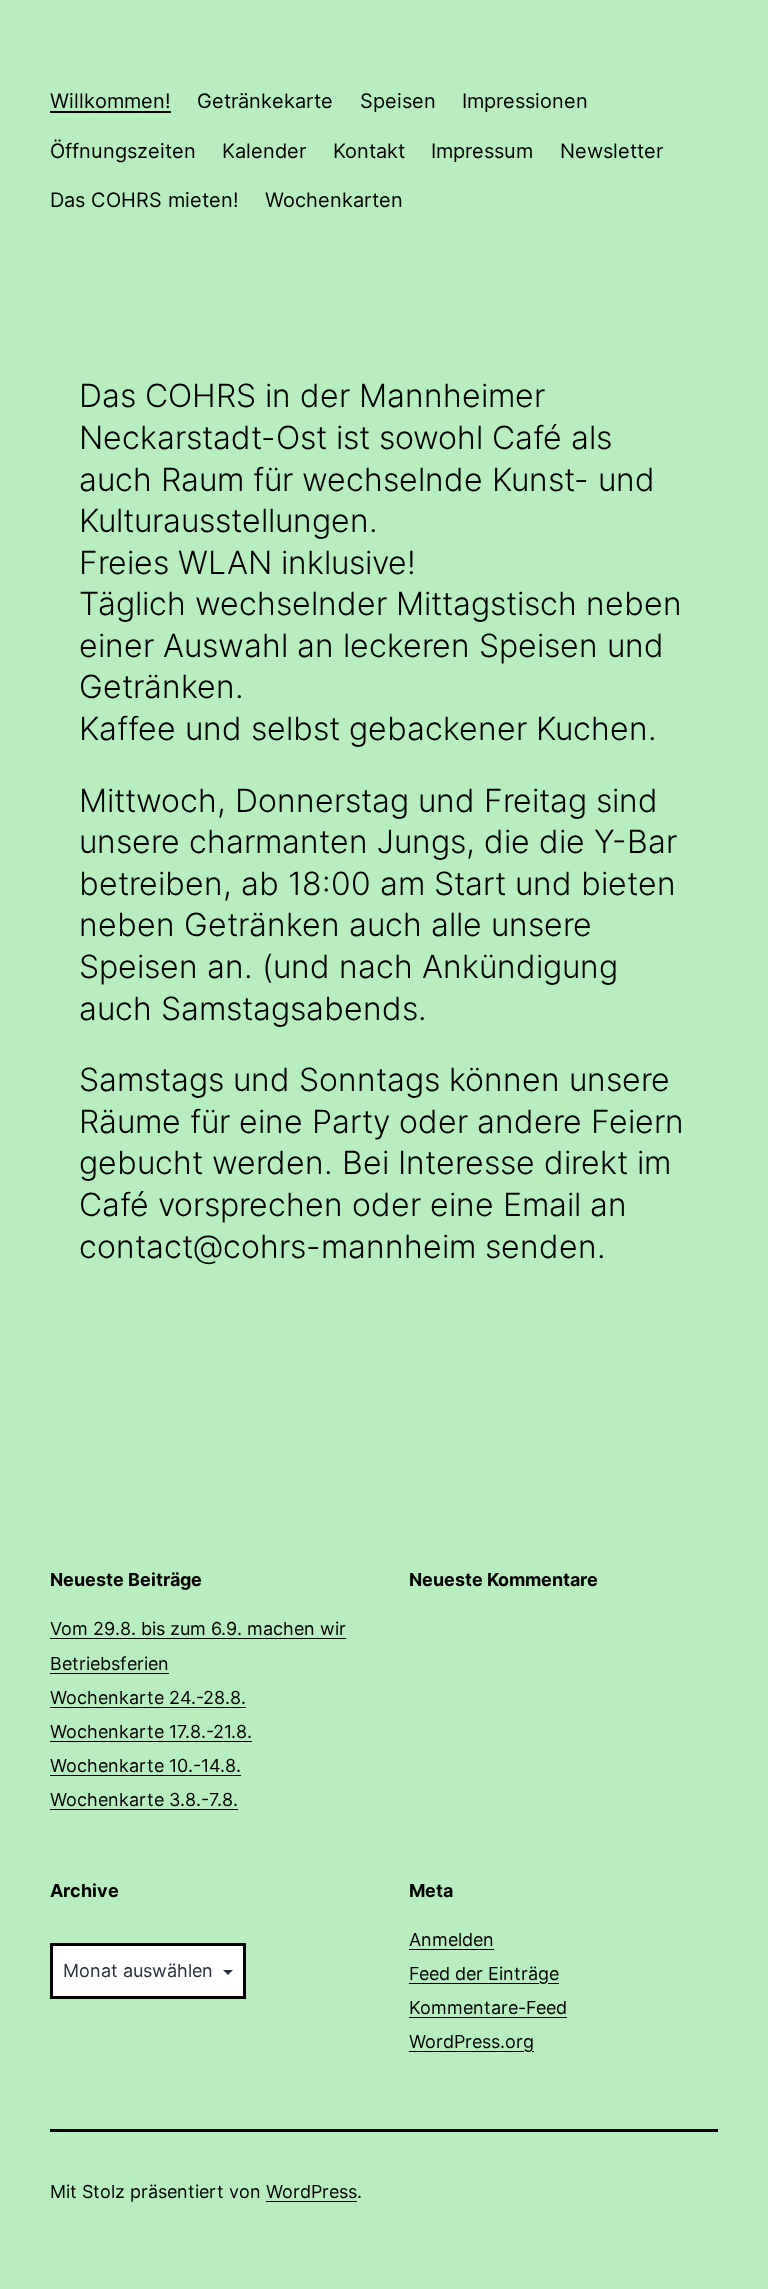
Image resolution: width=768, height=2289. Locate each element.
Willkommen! (110, 101)
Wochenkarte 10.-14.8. (145, 1765)
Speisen (398, 101)
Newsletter (611, 151)
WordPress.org (471, 2041)
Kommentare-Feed (488, 2007)
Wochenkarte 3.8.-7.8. (144, 1799)
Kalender (264, 151)
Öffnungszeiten (123, 151)
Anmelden (451, 1939)
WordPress (311, 2191)
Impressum (482, 151)
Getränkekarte (265, 101)
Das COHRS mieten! (144, 200)
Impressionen (525, 101)
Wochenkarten (334, 200)
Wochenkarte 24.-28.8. (148, 1697)
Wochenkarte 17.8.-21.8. (151, 1731)
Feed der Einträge (484, 1973)
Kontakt (369, 151)
